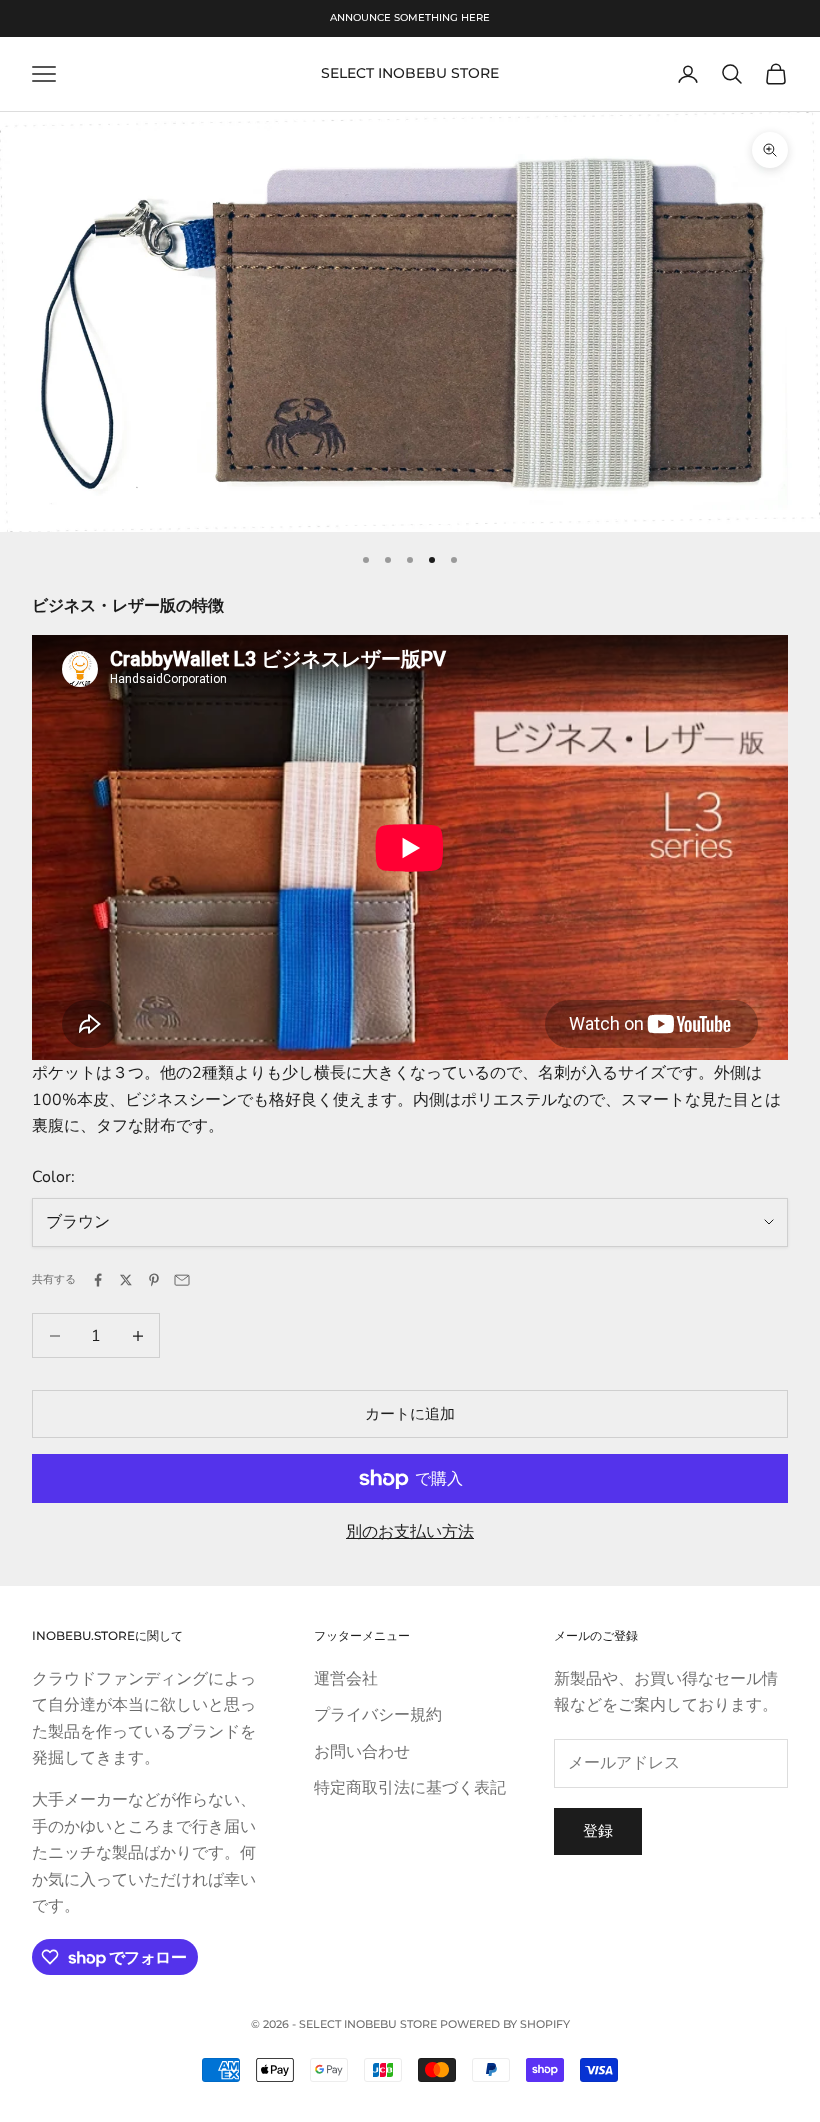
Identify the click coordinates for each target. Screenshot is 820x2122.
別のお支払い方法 (410, 1532)
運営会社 (346, 1679)
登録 (598, 1831)
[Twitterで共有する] (126, 1280)
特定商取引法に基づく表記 (410, 1788)
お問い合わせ (362, 1752)
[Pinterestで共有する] (154, 1280)
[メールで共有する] (182, 1280)
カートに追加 (410, 1414)
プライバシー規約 (378, 1715)
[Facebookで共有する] (98, 1280)
